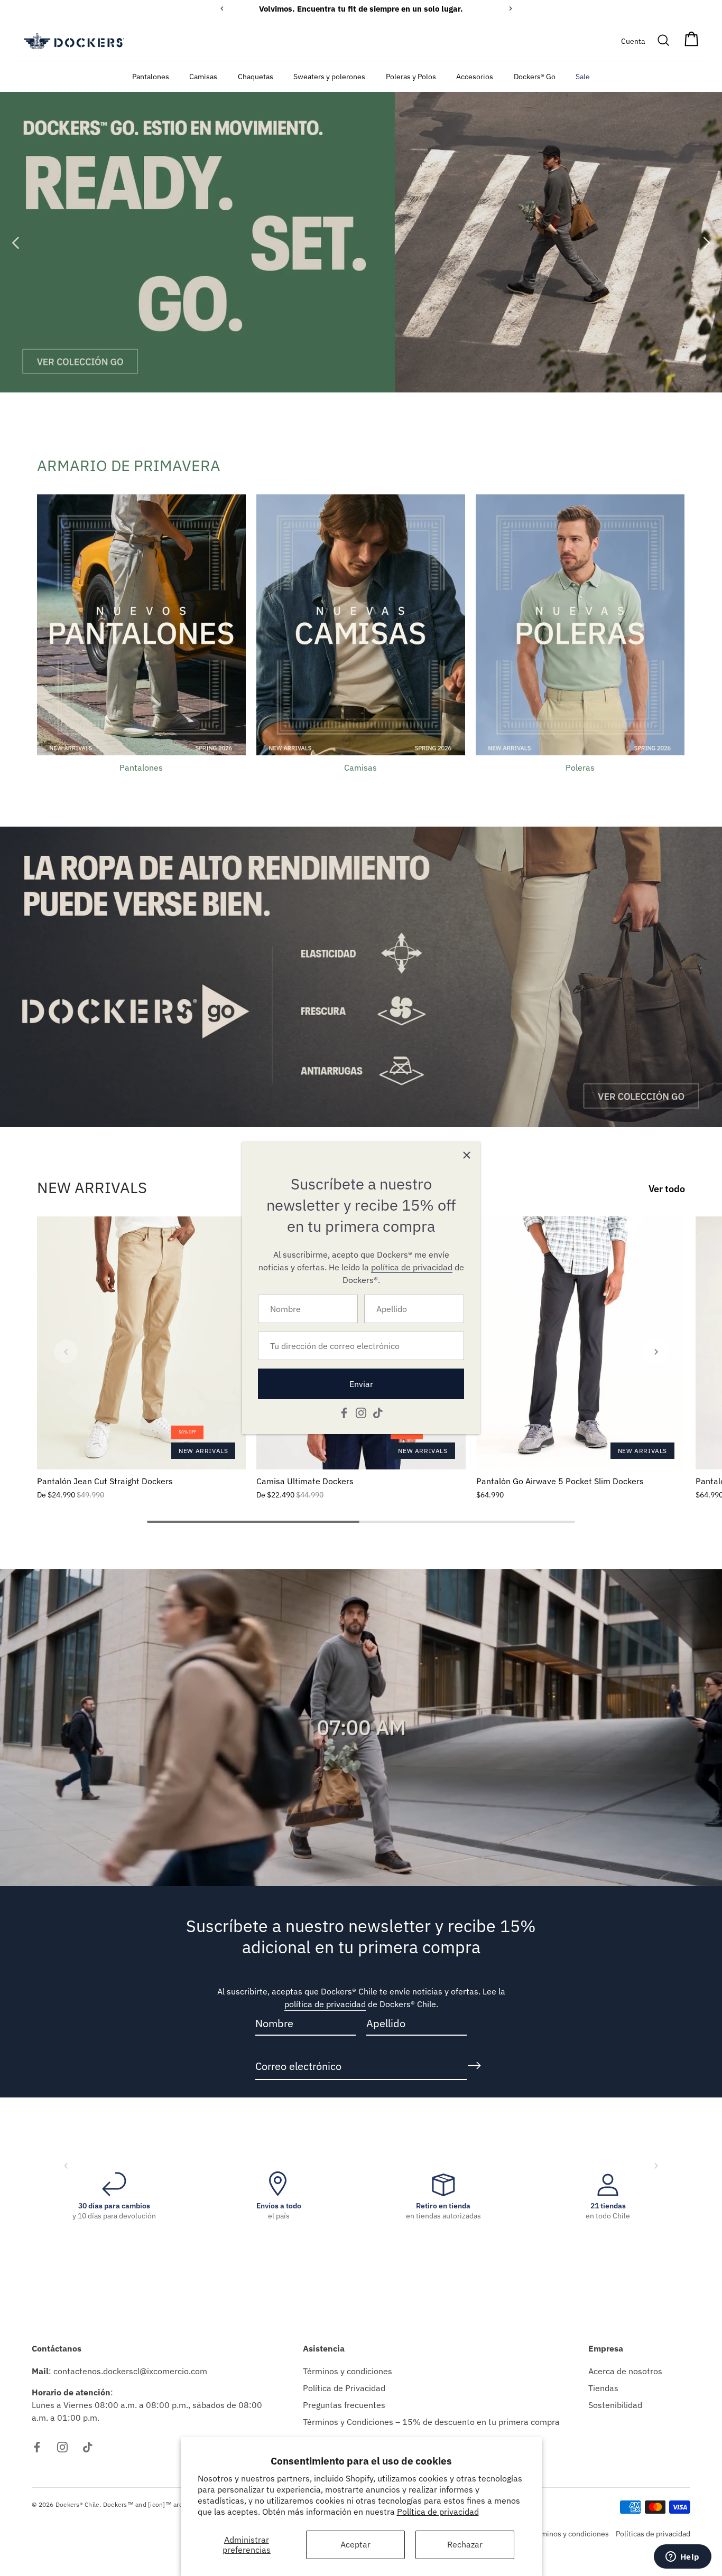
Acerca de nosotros (625, 2371)
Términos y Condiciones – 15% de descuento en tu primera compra (431, 2422)
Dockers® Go (535, 76)
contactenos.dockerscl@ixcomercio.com (130, 2371)
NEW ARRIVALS (92, 1187)
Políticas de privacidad (653, 2534)
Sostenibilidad (615, 2405)
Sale (583, 76)
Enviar (361, 1384)
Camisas (203, 76)
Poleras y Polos (411, 76)
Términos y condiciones (348, 2371)
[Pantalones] (141, 625)
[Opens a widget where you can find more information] (682, 2558)
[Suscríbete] (474, 2066)
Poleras (580, 767)
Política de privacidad (438, 2512)
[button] (66, 1352)
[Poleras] (580, 625)
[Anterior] (16, 242)
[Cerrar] (467, 1155)
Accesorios (475, 76)
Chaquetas (256, 76)
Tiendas (603, 2388)
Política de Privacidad (344, 2388)
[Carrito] (691, 41)
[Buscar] (664, 41)
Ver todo (667, 1189)
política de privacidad (325, 2004)
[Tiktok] (378, 1412)
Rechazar (465, 2544)
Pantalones (151, 76)
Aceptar (355, 2544)
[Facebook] (344, 1412)
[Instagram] (361, 1412)
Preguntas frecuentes (344, 2405)
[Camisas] (361, 625)
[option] (361, 242)
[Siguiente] (706, 242)
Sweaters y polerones (329, 76)
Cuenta (633, 41)
